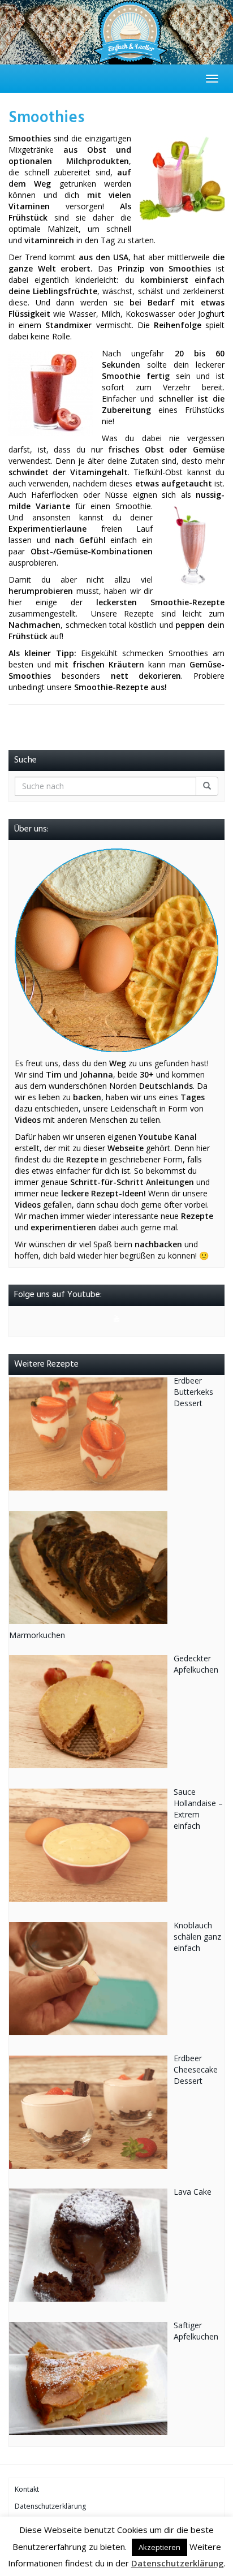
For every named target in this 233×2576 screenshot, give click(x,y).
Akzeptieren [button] (159, 2547)
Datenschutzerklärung (50, 2506)
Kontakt (27, 2489)
